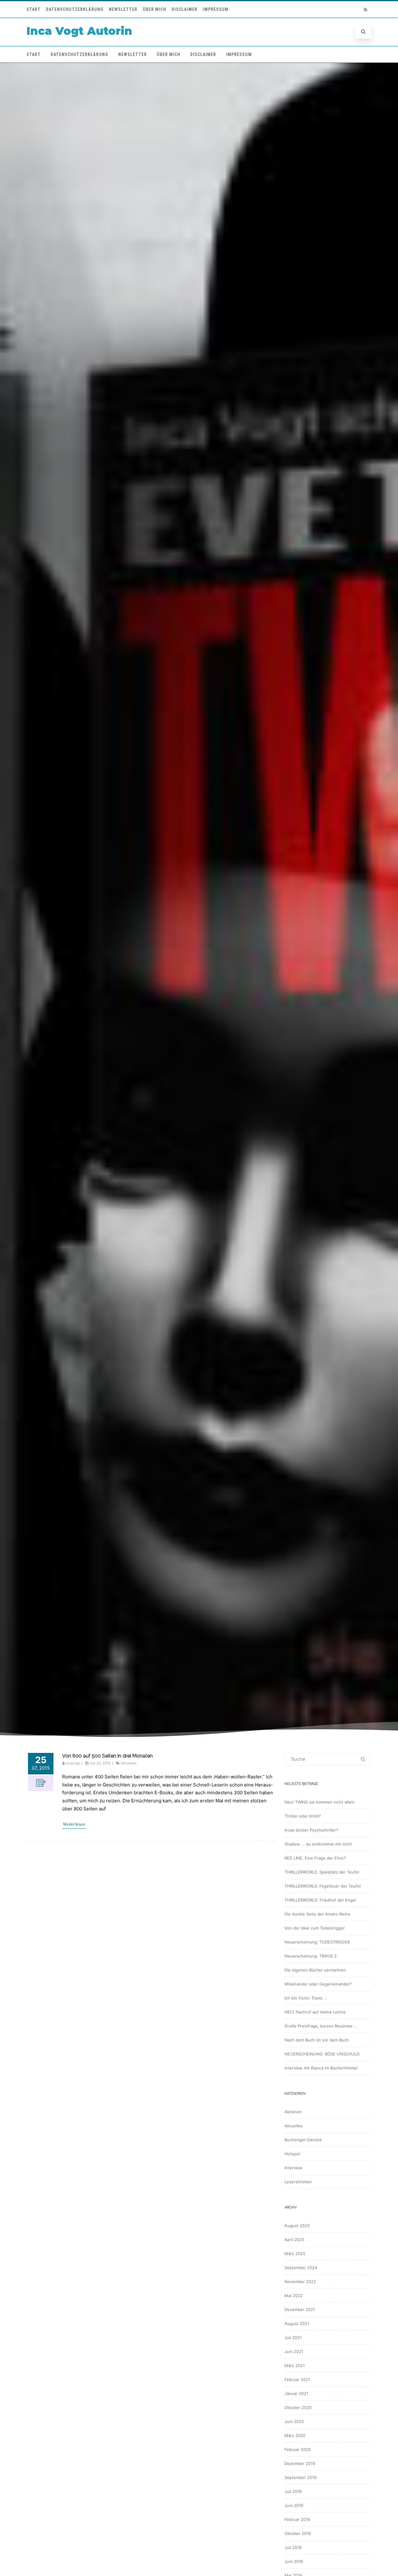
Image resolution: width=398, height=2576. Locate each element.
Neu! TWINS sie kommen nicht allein (319, 1802)
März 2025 (295, 2254)
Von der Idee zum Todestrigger (315, 1928)
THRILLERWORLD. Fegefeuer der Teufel (323, 1886)
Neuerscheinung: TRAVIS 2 (311, 1956)
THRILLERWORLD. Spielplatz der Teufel (322, 1872)
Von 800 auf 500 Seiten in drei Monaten (107, 1756)
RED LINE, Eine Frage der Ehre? (315, 1858)
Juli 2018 (293, 2547)
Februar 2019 (297, 2519)
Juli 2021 (293, 2337)
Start (34, 9)
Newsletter (123, 9)
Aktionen (293, 2112)
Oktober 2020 (298, 2407)
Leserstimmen (298, 2182)
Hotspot (292, 2154)
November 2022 (300, 2282)
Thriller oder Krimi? (303, 1816)
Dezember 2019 (300, 2463)
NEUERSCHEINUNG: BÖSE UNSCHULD (322, 2054)
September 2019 (301, 2477)
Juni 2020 (294, 2421)
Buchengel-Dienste (303, 2140)
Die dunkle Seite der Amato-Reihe (317, 1914)
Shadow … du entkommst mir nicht (318, 1844)
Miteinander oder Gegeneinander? (318, 1984)
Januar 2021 (296, 2393)
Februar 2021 (297, 2379)
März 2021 (295, 2365)
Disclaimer (185, 9)
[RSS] (365, 9)
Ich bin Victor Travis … (306, 1998)
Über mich (155, 9)
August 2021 (297, 2323)
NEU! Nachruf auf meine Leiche (315, 2012)
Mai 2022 (294, 2296)
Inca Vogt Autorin (79, 31)
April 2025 (294, 2240)
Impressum (216, 9)
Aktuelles (129, 1763)
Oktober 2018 (298, 2533)
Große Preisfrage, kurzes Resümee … (321, 2026)
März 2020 (295, 2435)
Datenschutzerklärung (75, 9)
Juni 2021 (294, 2351)
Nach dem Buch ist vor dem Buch (317, 2040)
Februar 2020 (298, 2449)
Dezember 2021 (300, 2310)
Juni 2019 (294, 2505)
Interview (294, 2168)
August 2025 (297, 2226)
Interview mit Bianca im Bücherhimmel (321, 2068)
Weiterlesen (74, 1824)
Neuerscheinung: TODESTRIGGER (317, 1942)
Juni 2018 (294, 2561)
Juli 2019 (293, 2491)
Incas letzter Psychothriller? (311, 1830)
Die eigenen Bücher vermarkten (315, 1970)
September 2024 (301, 2268)
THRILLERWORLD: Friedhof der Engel (320, 1900)
